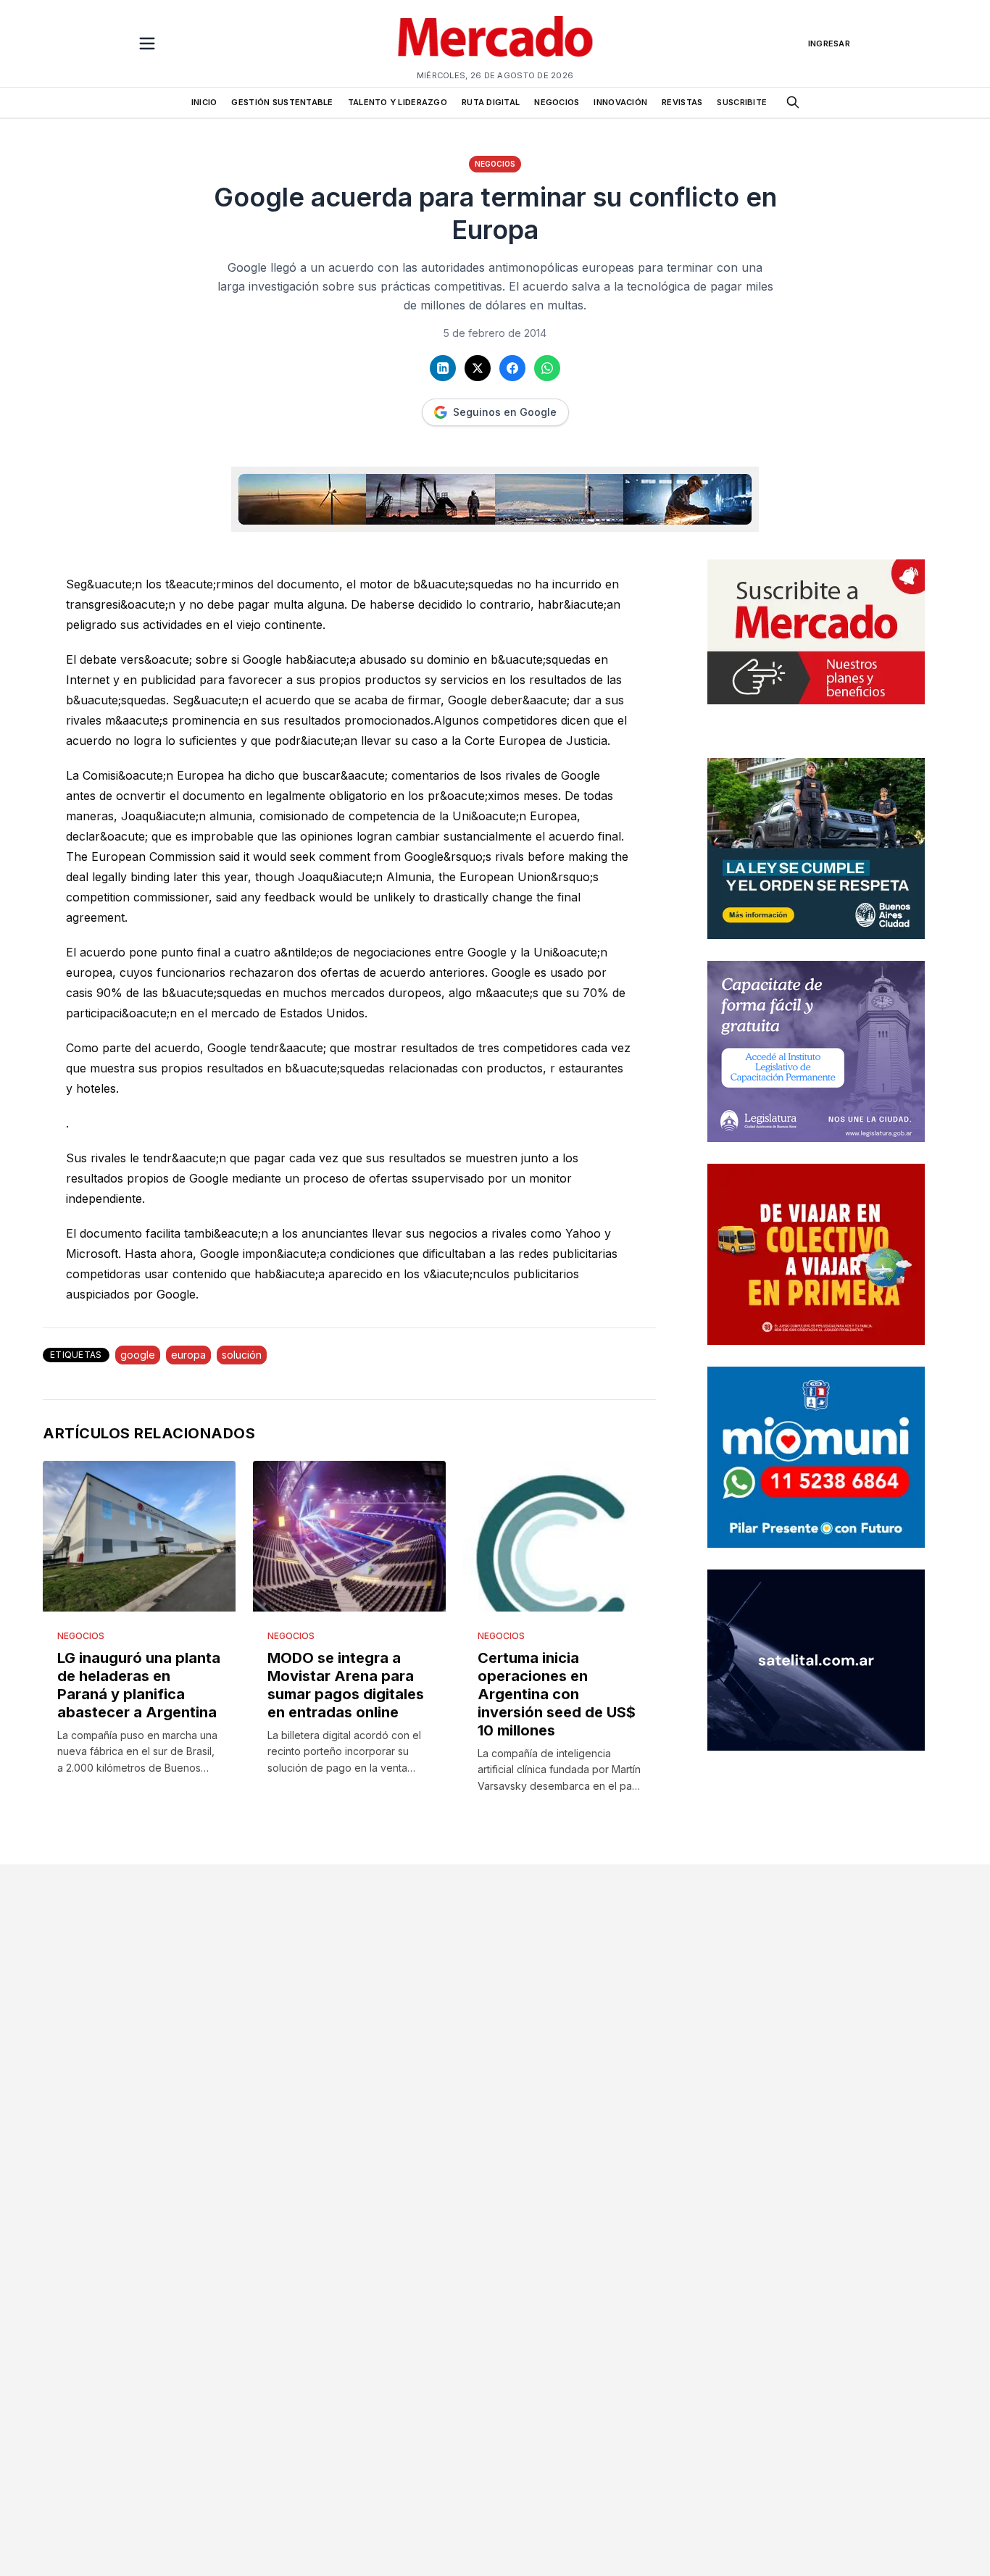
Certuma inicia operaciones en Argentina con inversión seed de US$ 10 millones (557, 1694)
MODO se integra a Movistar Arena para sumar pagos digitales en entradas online (346, 1685)
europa (188, 1355)
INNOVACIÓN (620, 102)
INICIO (204, 102)
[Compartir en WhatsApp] (547, 368)
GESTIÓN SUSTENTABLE (282, 102)
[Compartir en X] (478, 368)
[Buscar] (793, 102)
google (138, 1355)
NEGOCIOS (557, 102)
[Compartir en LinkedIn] (443, 368)
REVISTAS (682, 102)
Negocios (495, 164)
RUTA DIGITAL (491, 102)
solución (242, 1355)
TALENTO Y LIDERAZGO (398, 102)
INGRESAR (829, 43)
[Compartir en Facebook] (512, 368)
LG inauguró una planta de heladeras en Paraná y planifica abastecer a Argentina (139, 1685)
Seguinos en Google (505, 412)
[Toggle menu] (147, 43)
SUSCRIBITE (742, 102)
